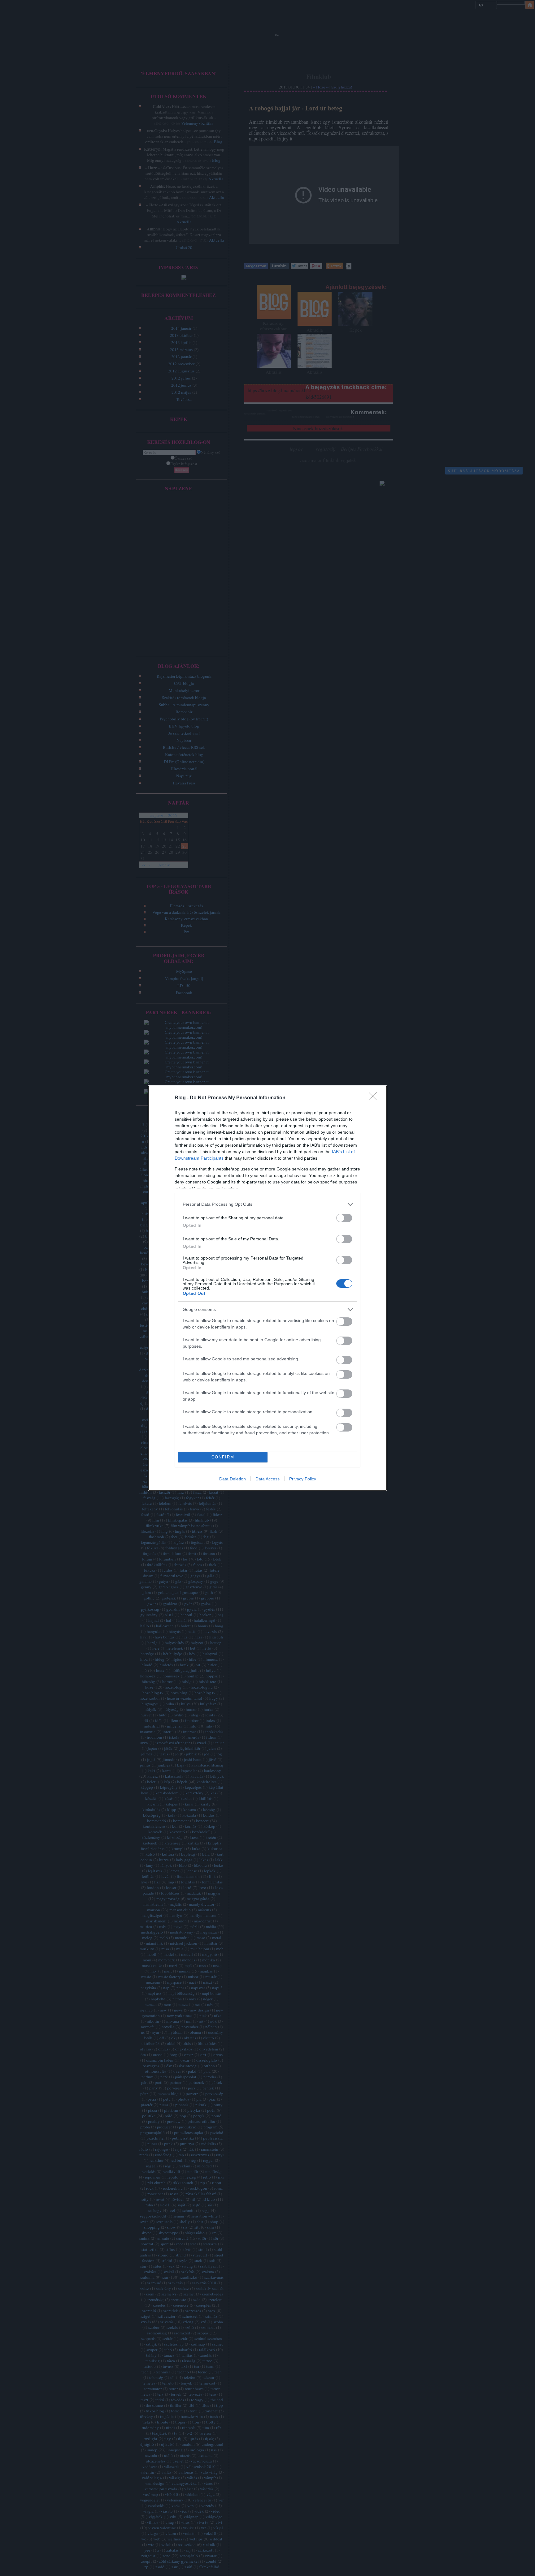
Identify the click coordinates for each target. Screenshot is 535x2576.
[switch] (344, 1218)
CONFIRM (223, 1457)
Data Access (267, 1479)
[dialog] (267, 1288)
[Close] (375, 1098)
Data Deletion (233, 1479)
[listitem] (267, 1204)
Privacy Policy (303, 1479)
